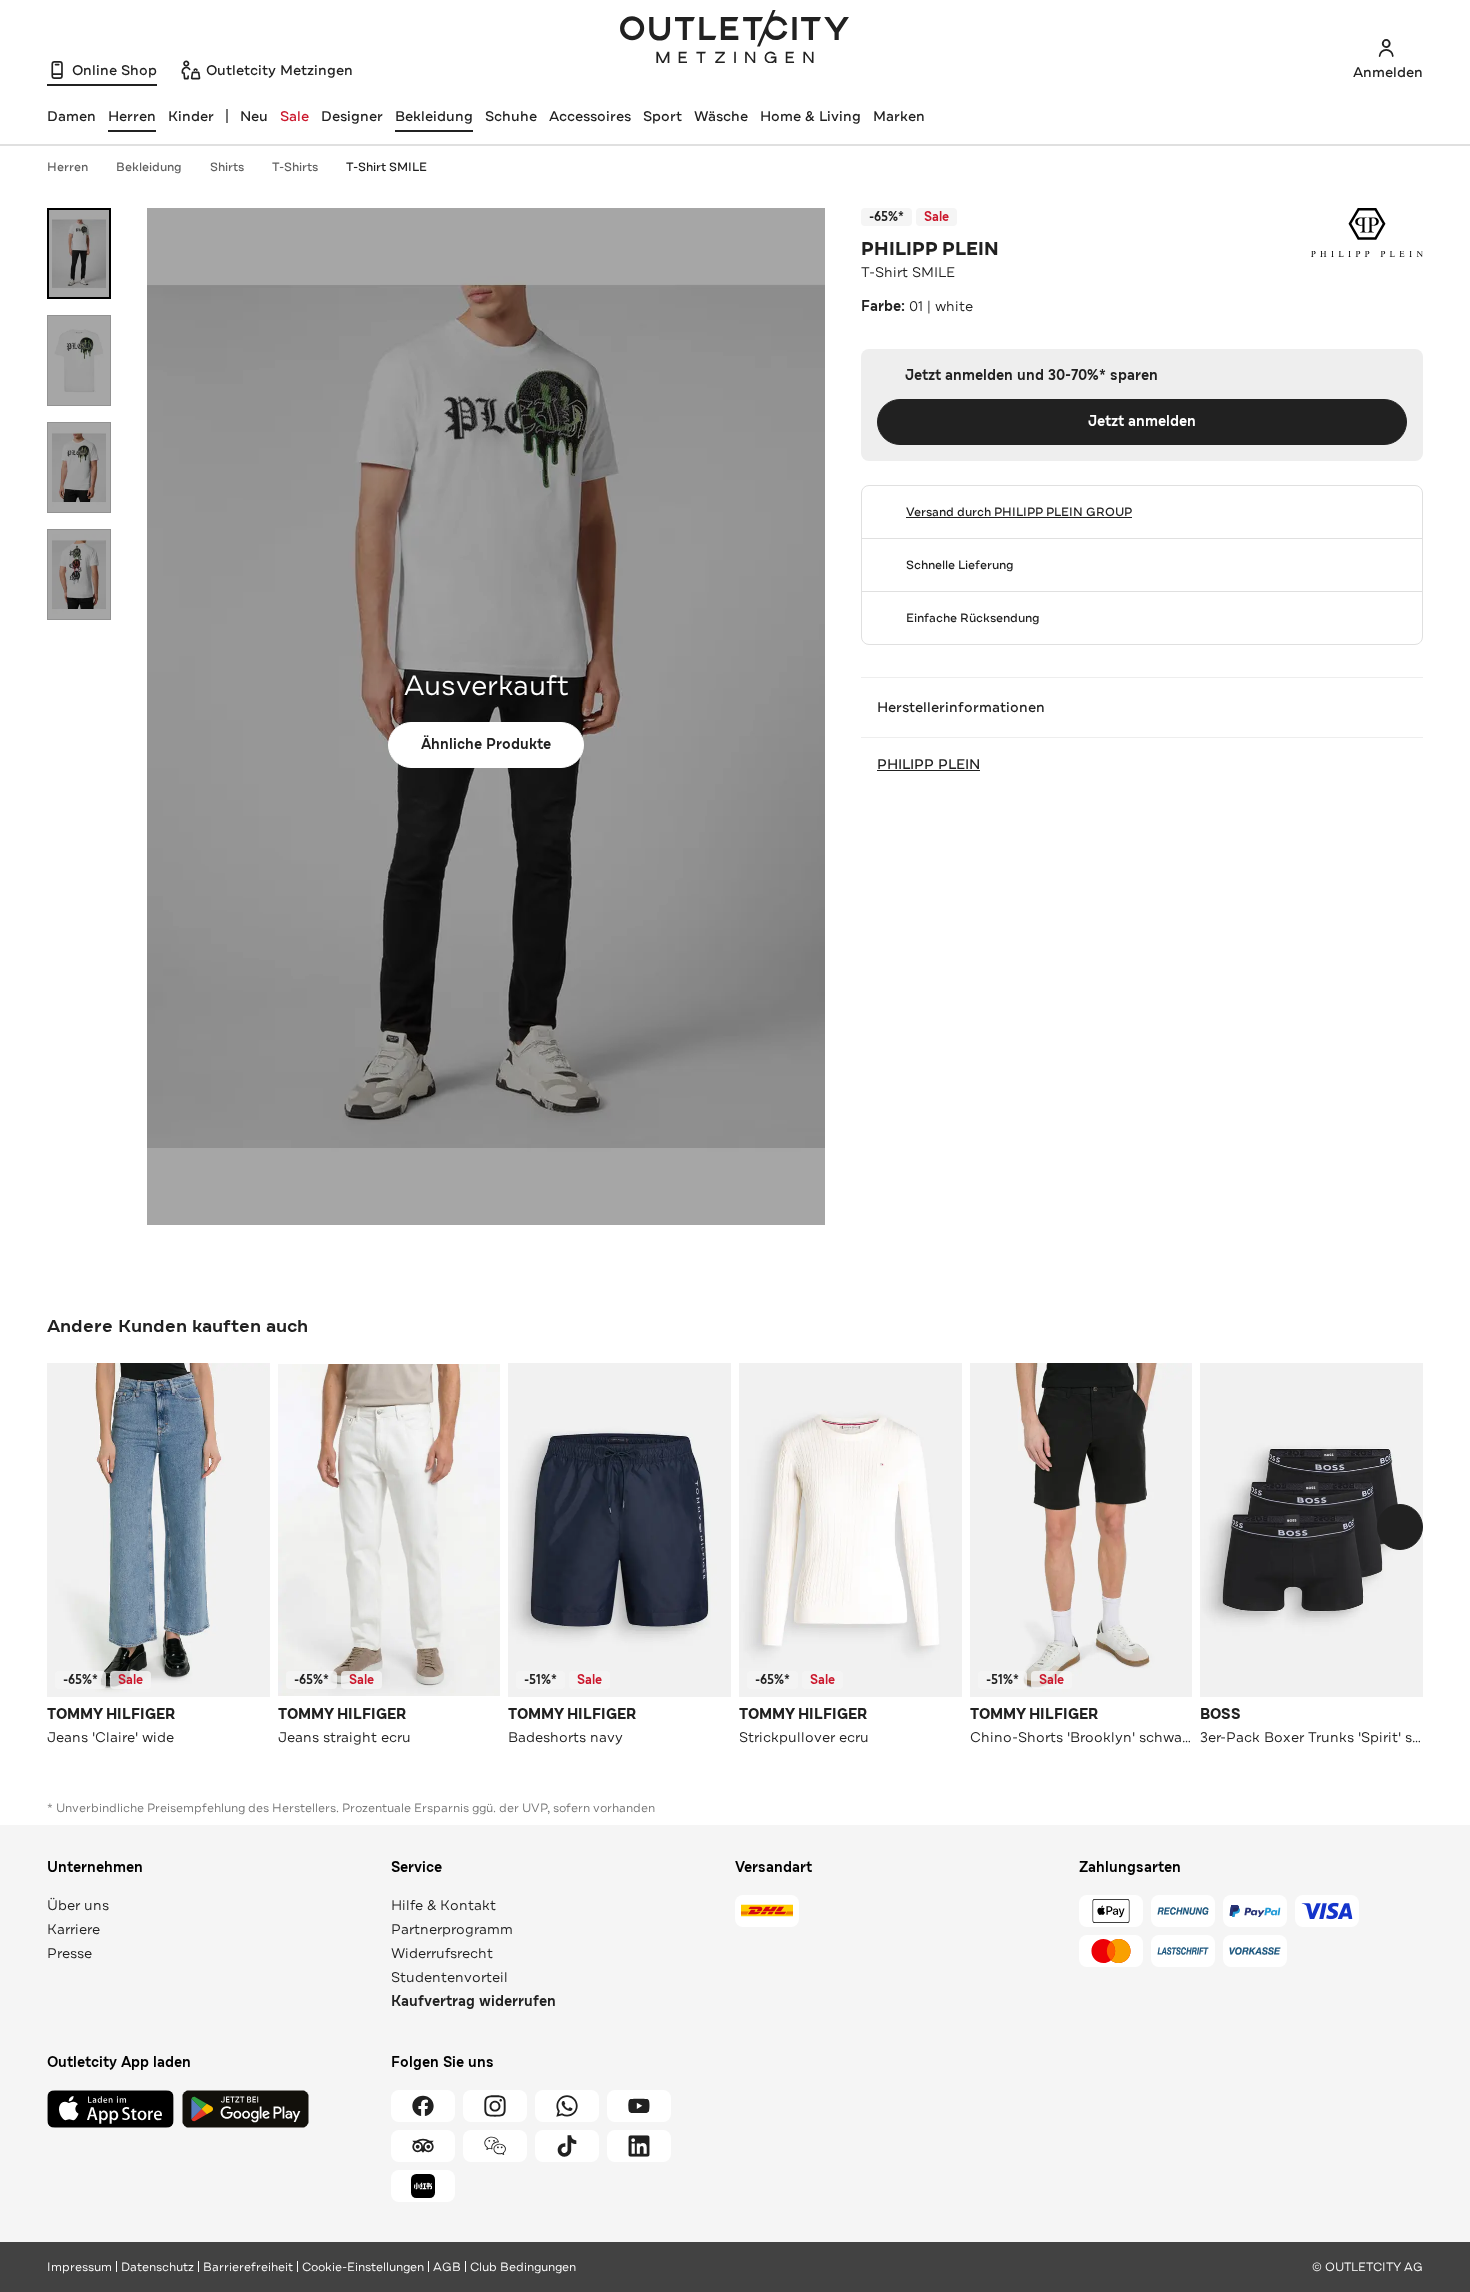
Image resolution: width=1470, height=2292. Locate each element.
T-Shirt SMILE (386, 167)
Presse (69, 1953)
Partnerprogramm (452, 1929)
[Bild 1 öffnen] (79, 253)
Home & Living (810, 116)
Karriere (73, 1929)
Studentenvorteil (449, 1977)
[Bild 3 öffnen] (79, 467)
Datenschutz (157, 2267)
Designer (352, 116)
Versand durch (1019, 512)
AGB (447, 2267)
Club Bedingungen (523, 2267)
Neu (254, 116)
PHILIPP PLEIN (930, 249)
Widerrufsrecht (442, 1953)
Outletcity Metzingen (735, 39)
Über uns (78, 1905)
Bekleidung (434, 116)
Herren (67, 167)
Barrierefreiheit (248, 2267)
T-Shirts (295, 167)
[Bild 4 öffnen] (79, 574)
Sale (294, 116)
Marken (899, 116)
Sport (662, 116)
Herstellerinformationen (961, 707)
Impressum (79, 2267)
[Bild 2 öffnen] (79, 360)
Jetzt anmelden (1142, 421)
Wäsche (721, 116)
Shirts (227, 167)
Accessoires (590, 116)
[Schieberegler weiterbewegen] (1400, 1527)
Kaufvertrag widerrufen (473, 2001)
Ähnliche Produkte (486, 744)
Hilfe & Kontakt (443, 1905)
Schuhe (511, 116)
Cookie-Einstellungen (363, 2267)
